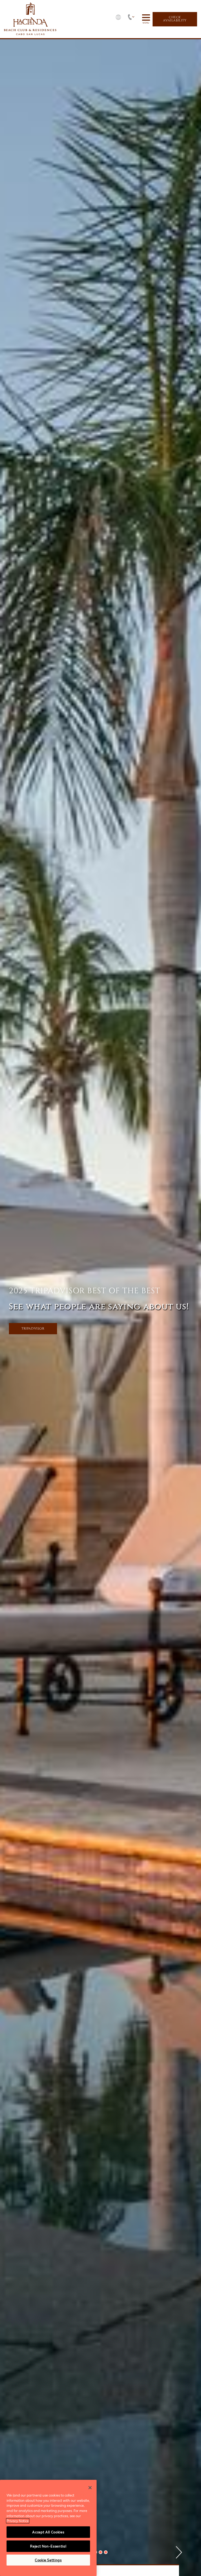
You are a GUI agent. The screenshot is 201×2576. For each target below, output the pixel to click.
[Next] (179, 2552)
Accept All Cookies (48, 2532)
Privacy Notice (18, 2521)
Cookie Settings (48, 2560)
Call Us (133, 19)
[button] (100, 2552)
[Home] (30, 19)
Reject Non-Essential (48, 2546)
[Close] (90, 2488)
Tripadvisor (33, 1329)
